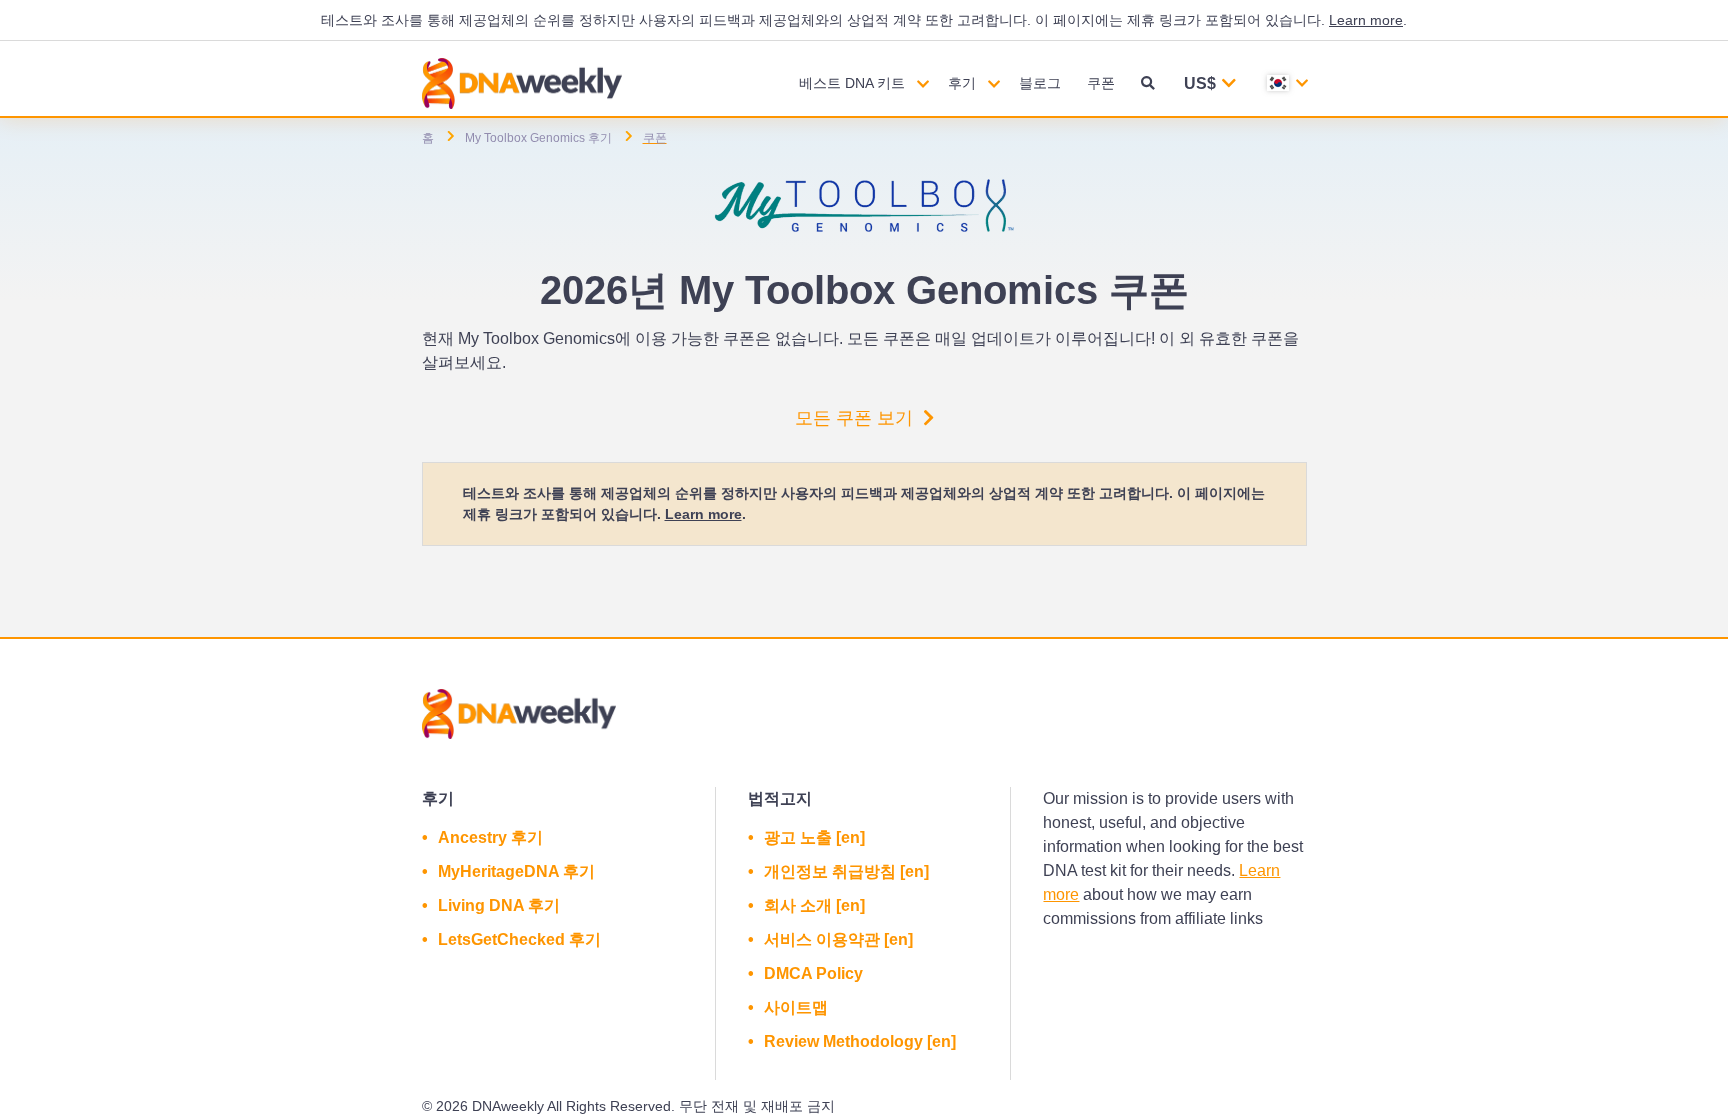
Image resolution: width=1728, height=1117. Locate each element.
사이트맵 (796, 1007)
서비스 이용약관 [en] (838, 939)
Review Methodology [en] (860, 1041)
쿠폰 (1101, 83)
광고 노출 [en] (814, 837)
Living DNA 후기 (499, 905)
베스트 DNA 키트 (852, 83)
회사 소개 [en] (814, 905)
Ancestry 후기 (490, 837)
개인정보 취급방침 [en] (846, 871)
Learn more (1366, 20)
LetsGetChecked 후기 (519, 939)
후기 (962, 83)
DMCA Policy (813, 973)
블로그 (1040, 83)
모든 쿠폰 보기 (854, 418)
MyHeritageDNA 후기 (516, 871)
